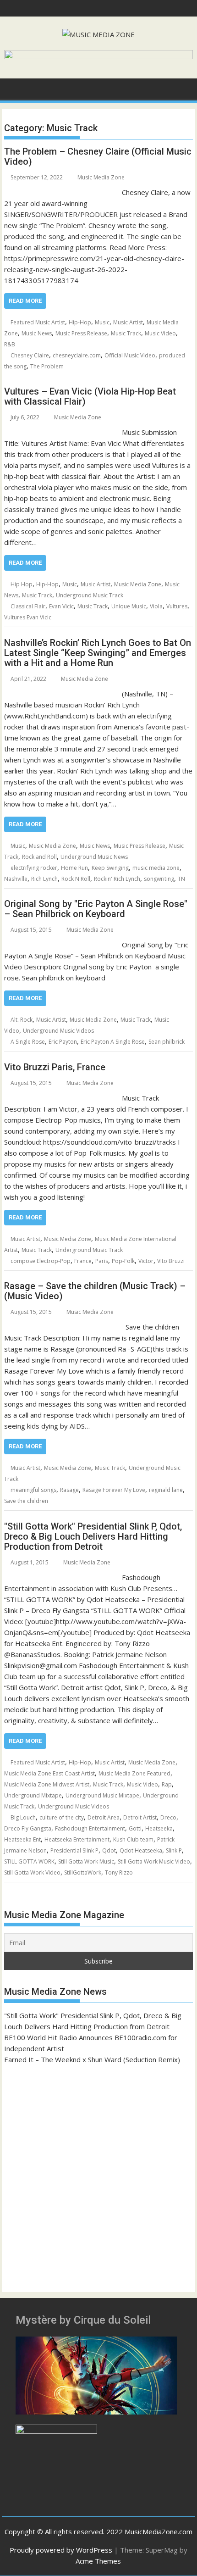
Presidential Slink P (74, 1850)
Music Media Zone (101, 177)
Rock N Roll (76, 879)
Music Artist (128, 322)
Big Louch (23, 1817)
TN (181, 879)
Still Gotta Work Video (32, 1872)
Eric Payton (63, 1042)
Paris (102, 1261)
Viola (156, 606)
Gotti (135, 1828)
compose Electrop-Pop (41, 1261)
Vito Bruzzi (171, 1261)
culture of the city (62, 1817)
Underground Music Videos (58, 1031)
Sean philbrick (167, 1042)
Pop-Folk (123, 1261)
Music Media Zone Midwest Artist (47, 1784)
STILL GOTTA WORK (29, 1861)
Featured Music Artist (38, 322)
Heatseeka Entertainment (77, 1839)
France (83, 1261)
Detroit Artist (140, 1817)
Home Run (74, 868)
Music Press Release (81, 333)
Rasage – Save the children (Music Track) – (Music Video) (95, 1291)
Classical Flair (28, 606)
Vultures (177, 606)
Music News (37, 333)
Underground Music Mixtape (102, 1795)
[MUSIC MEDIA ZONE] (13, 88)
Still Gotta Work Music (86, 1861)
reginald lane (166, 1490)
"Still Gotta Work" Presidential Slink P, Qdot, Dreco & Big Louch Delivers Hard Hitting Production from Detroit (93, 1536)
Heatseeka (159, 1828)
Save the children (26, 1501)
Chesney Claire (30, 355)
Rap (167, 1784)
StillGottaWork (83, 1872)
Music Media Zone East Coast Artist (49, 1773)
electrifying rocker (34, 868)
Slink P (174, 1850)
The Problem (47, 366)
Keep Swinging (110, 868)
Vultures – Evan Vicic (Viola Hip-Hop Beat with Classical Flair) (90, 396)
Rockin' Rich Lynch (117, 879)
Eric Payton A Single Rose (113, 1042)
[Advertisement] (98, 2174)
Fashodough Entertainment (90, 1828)
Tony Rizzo (119, 1872)
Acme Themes (98, 2561)
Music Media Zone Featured (134, 1773)
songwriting (159, 879)
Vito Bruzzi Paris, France (55, 1067)
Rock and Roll (39, 857)
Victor (146, 1261)
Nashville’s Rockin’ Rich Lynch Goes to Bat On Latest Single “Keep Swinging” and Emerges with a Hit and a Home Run (98, 653)
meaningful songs (33, 1490)
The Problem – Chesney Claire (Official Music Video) (98, 156)
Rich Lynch (44, 879)
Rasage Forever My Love (114, 1490)
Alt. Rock (22, 1020)
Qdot (109, 1850)
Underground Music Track (90, 595)
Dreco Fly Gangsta (28, 1828)
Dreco (168, 1817)
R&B (10, 344)
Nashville (16, 879)
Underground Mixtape (33, 1795)
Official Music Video (130, 355)
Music (102, 322)
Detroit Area (104, 1817)
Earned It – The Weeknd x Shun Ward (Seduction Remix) (92, 2059)
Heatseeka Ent (22, 1839)
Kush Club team (133, 1839)
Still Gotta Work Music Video (154, 1861)
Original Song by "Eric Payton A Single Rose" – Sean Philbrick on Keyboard (96, 909)
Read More (25, 301)
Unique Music (129, 606)
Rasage (69, 1490)
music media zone (156, 868)
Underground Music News (94, 857)
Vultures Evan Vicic (28, 617)
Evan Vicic (61, 606)
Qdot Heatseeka (141, 1850)
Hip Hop (22, 584)
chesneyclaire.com (77, 355)
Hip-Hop (80, 322)
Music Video (160, 333)
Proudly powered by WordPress (61, 2550)
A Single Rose (28, 1042)
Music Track (126, 333)
